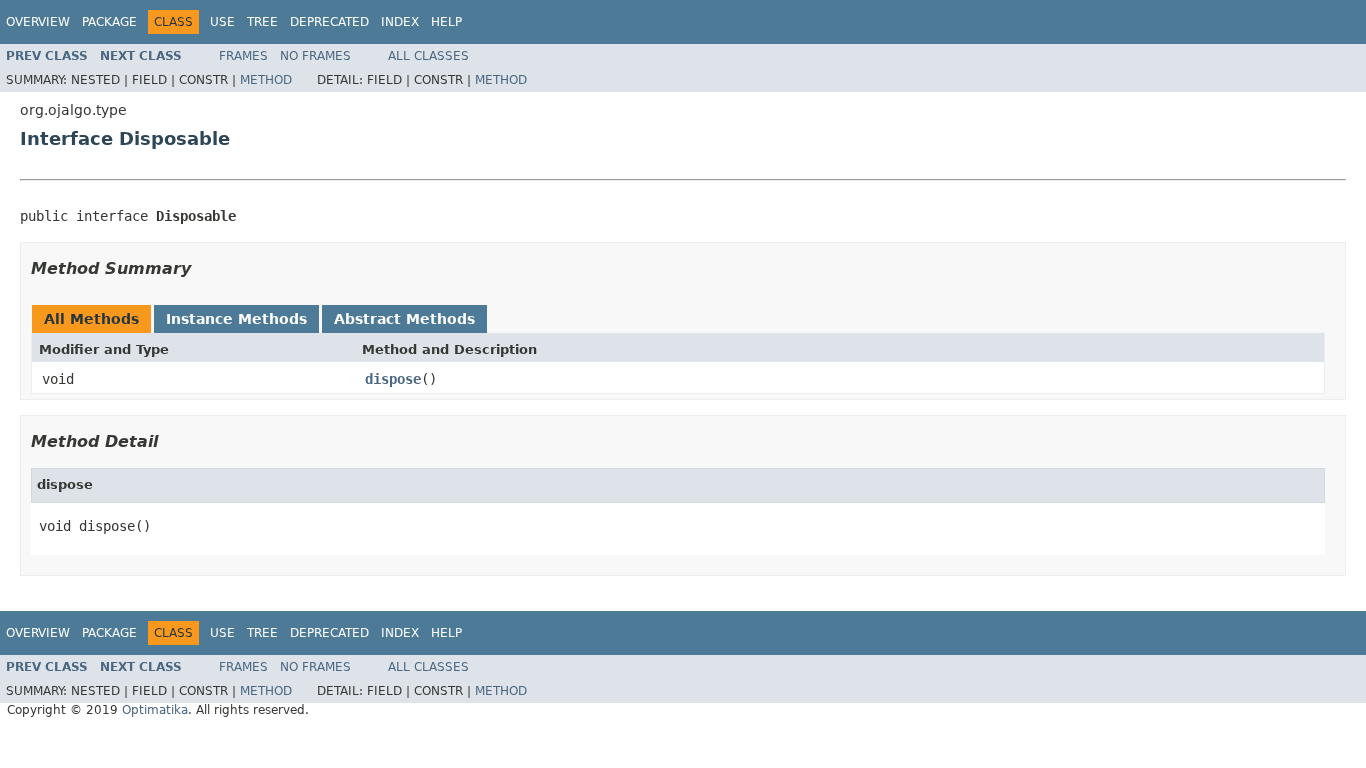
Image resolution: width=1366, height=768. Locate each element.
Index (400, 22)
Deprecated (329, 22)
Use (222, 22)
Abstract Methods (404, 319)
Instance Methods (236, 319)
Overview (38, 22)
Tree (262, 22)
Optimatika (155, 710)
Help (446, 22)
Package (109, 22)
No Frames (315, 56)
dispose (393, 379)
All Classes (428, 56)
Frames (243, 56)
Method (266, 80)
